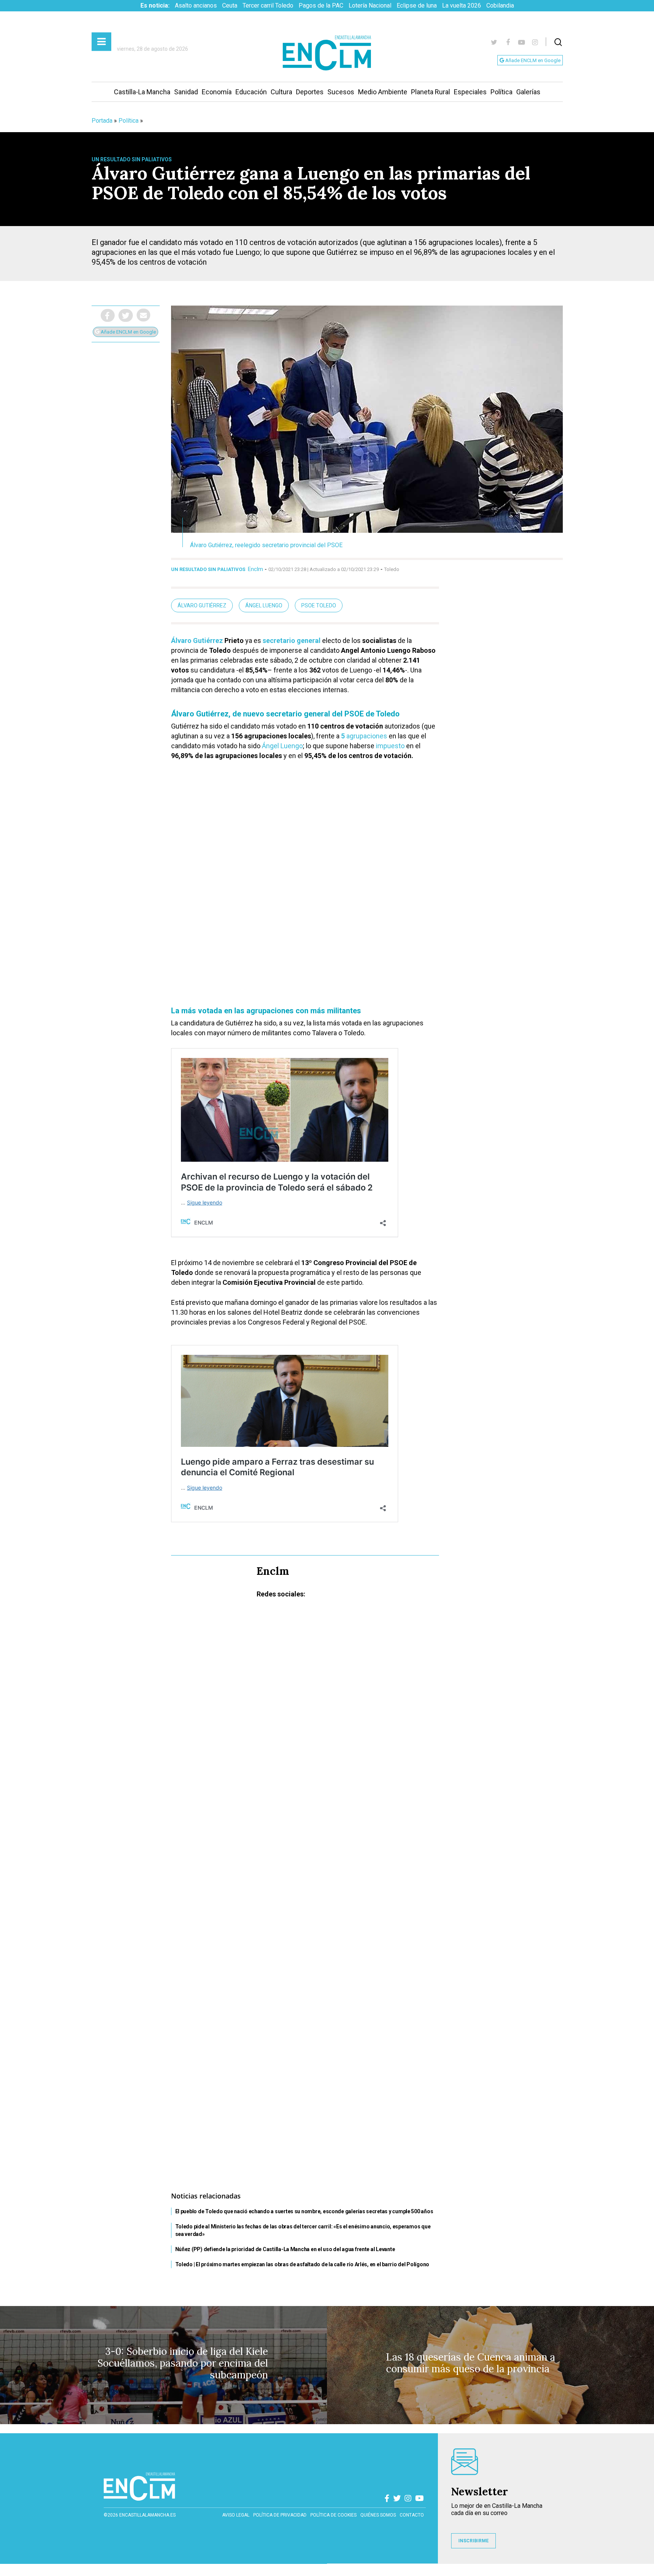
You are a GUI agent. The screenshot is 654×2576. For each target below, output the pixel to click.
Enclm (255, 569)
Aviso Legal (236, 2515)
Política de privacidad (280, 2515)
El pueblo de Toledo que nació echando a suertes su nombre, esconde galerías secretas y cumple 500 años (304, 2211)
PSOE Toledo (319, 605)
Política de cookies (333, 2515)
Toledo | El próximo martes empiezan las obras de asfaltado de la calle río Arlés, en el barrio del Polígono (302, 2264)
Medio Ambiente (383, 92)
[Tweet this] (126, 315)
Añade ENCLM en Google (532, 60)
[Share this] (108, 315)
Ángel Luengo (264, 605)
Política (501, 92)
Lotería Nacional (370, 5)
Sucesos (341, 92)
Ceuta (230, 5)
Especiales (470, 92)
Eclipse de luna (417, 5)
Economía (217, 92)
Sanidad (186, 92)
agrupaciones (364, 736)
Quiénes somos (378, 2515)
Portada (102, 121)
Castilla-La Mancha (142, 92)
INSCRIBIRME (473, 2541)
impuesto (390, 746)
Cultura (281, 92)
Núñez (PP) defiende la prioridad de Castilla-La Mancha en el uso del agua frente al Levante (285, 2249)
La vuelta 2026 (462, 5)
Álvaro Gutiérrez (202, 605)
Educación (251, 92)
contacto (412, 2515)
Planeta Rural (431, 92)
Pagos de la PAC (321, 5)
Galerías (528, 92)
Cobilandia (500, 5)
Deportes (310, 92)
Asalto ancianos (196, 5)
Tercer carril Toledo (268, 5)
